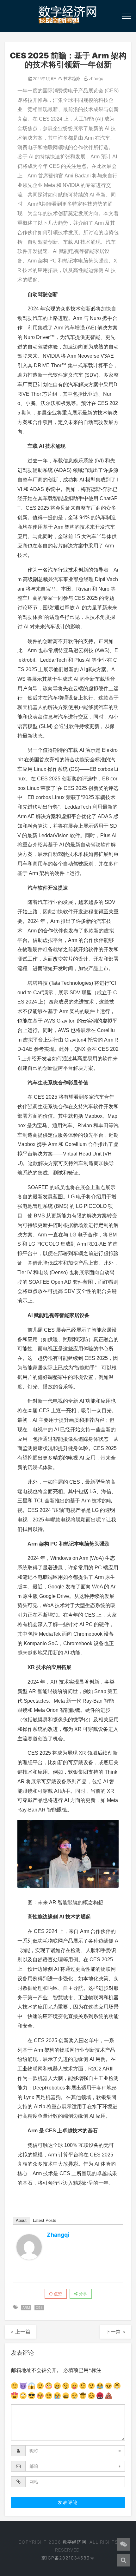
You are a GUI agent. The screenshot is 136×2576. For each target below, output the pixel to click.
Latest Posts (45, 2220)
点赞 (57, 2294)
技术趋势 (71, 78)
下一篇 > (116, 2332)
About (21, 2220)
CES (39, 2308)
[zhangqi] (29, 2247)
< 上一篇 (20, 2332)
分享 (82, 2294)
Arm (26, 2308)
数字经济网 (74, 2542)
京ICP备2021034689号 (68, 2558)
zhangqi (96, 78)
